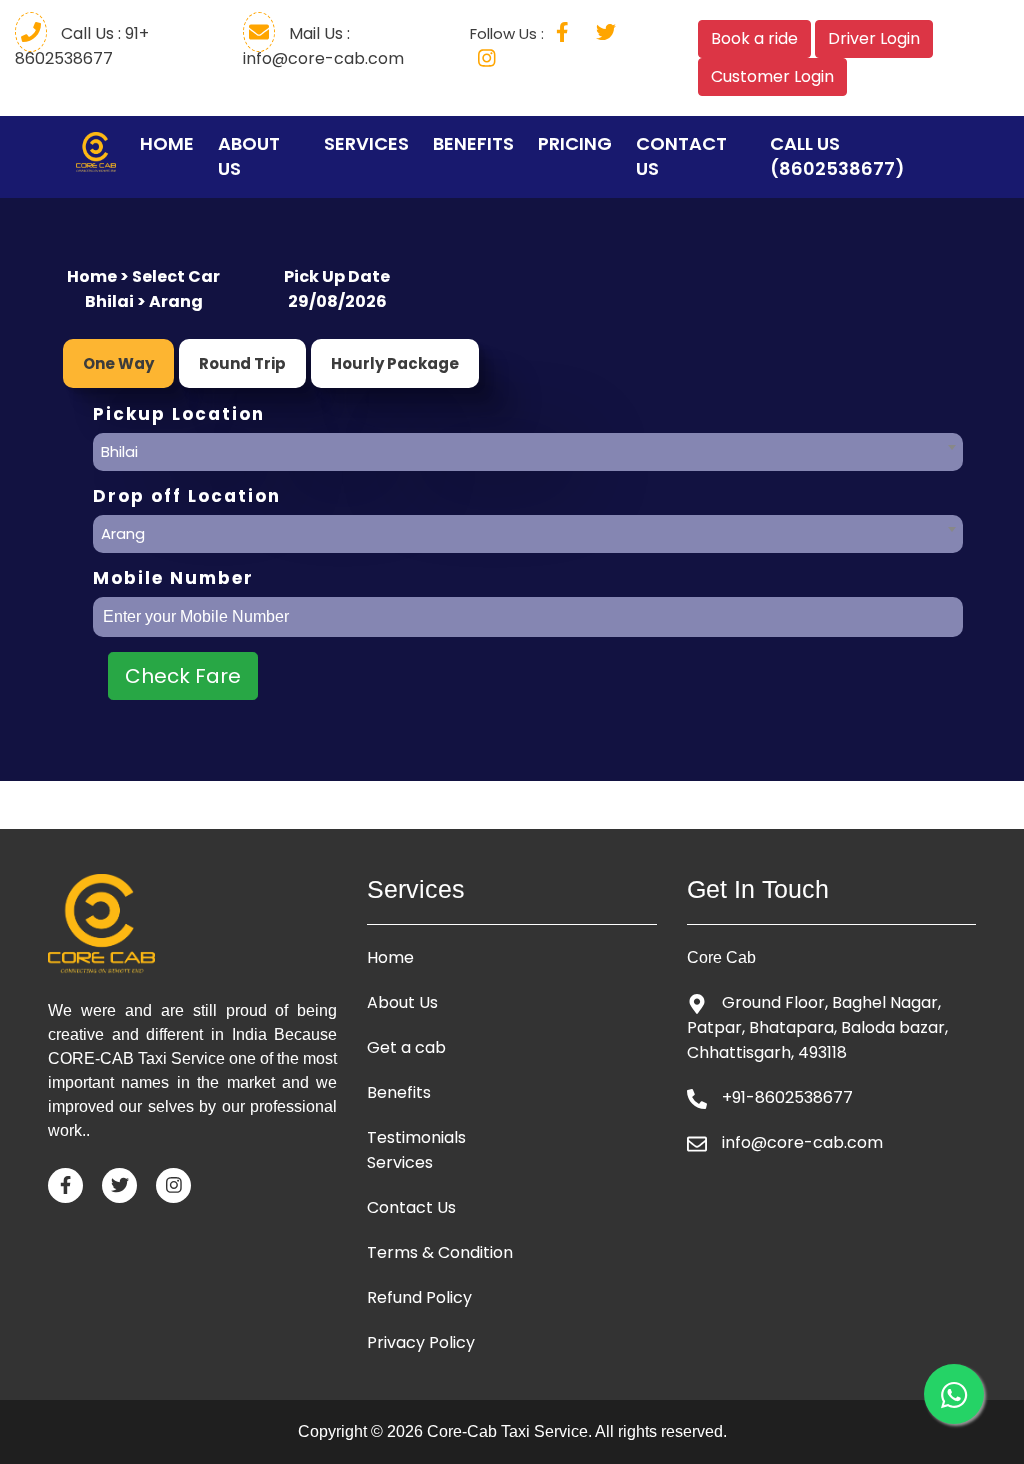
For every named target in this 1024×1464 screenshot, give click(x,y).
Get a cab (406, 1048)
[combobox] (528, 447)
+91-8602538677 (787, 1097)
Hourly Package (395, 363)
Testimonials (416, 1138)
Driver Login (874, 38)
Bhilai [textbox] (119, 451)
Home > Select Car (143, 276)
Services (366, 143)
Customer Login (772, 76)
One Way (118, 363)
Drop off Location (187, 496)
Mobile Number (173, 578)
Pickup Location (179, 414)
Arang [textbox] (123, 533)
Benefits (473, 143)
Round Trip (242, 363)
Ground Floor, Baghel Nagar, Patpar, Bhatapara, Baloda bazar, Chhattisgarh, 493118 (817, 1027)
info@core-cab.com (802, 1142)
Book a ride (754, 38)
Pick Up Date (337, 276)
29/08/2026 (337, 301)
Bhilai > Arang (144, 301)
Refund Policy (419, 1298)
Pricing (575, 143)
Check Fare (183, 676)
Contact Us (681, 156)
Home (167, 143)
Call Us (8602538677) (837, 156)
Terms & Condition (440, 1253)
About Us (249, 156)
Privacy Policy (421, 1343)
